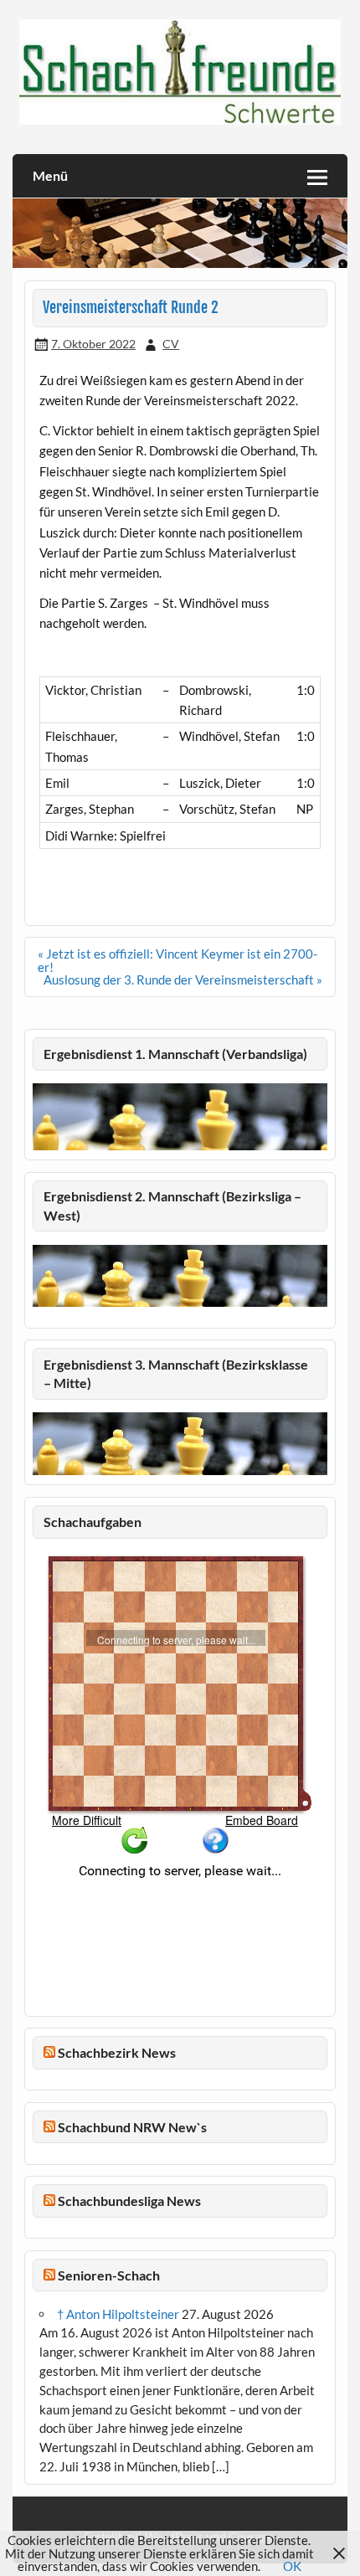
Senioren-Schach (109, 2275)
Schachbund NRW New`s (132, 2127)
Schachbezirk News (117, 2052)
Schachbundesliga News (129, 2201)
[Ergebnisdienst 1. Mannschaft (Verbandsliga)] (180, 1145)
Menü (50, 175)
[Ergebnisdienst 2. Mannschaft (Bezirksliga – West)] (180, 1276)
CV (171, 344)
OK (292, 2566)
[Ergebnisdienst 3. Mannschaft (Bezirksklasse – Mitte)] (180, 1470)
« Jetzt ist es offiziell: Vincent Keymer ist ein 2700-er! (177, 960)
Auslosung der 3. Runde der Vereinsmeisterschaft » (183, 979)
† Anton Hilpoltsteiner (118, 2314)
